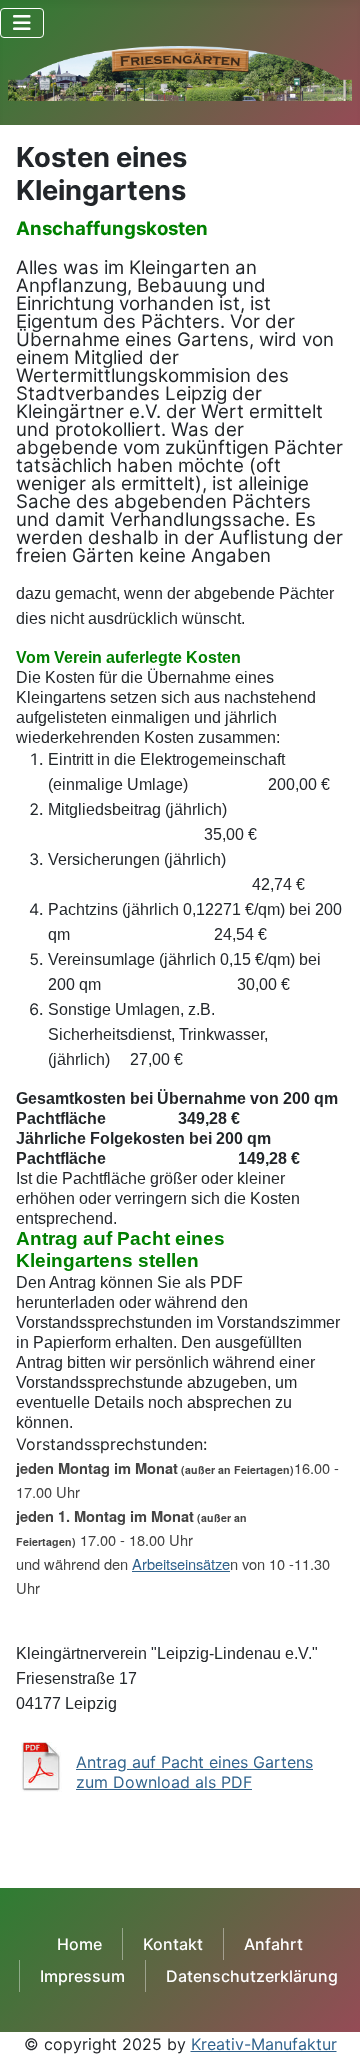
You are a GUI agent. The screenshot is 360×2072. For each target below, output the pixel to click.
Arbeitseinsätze (181, 1563)
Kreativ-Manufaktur (264, 2044)
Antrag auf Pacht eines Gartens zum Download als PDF (194, 1772)
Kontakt (173, 1944)
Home (79, 1944)
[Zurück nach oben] (325, 2035)
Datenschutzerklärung (252, 1976)
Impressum (82, 1976)
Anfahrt (273, 1944)
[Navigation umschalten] (22, 23)
